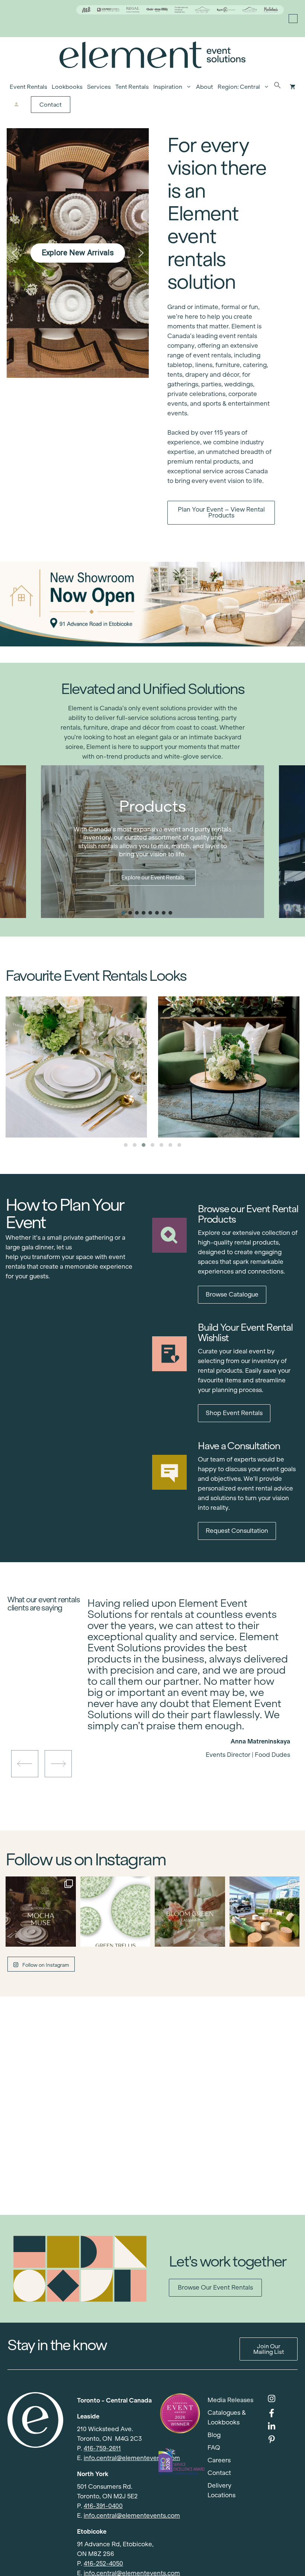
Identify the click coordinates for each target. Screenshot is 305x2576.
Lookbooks (67, 87)
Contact (51, 105)
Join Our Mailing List (269, 2349)
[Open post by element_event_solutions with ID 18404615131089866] (41, 1912)
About (205, 87)
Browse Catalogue (232, 1295)
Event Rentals (28, 87)
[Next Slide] (195, 1729)
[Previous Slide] (183, 1729)
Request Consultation (237, 1531)
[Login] (17, 105)
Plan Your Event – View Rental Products (221, 512)
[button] (277, 87)
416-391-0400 (103, 2506)
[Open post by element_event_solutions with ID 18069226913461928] (265, 1912)
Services (99, 87)
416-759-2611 (102, 2448)
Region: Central (239, 87)
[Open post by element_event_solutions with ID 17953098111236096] (190, 1912)
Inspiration (168, 87)
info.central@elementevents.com (132, 2458)
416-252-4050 (103, 2564)
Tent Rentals (132, 87)
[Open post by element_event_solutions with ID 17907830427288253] (115, 1912)
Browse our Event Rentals (215, 2288)
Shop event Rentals (234, 1413)
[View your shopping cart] (293, 87)
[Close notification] (293, 19)
